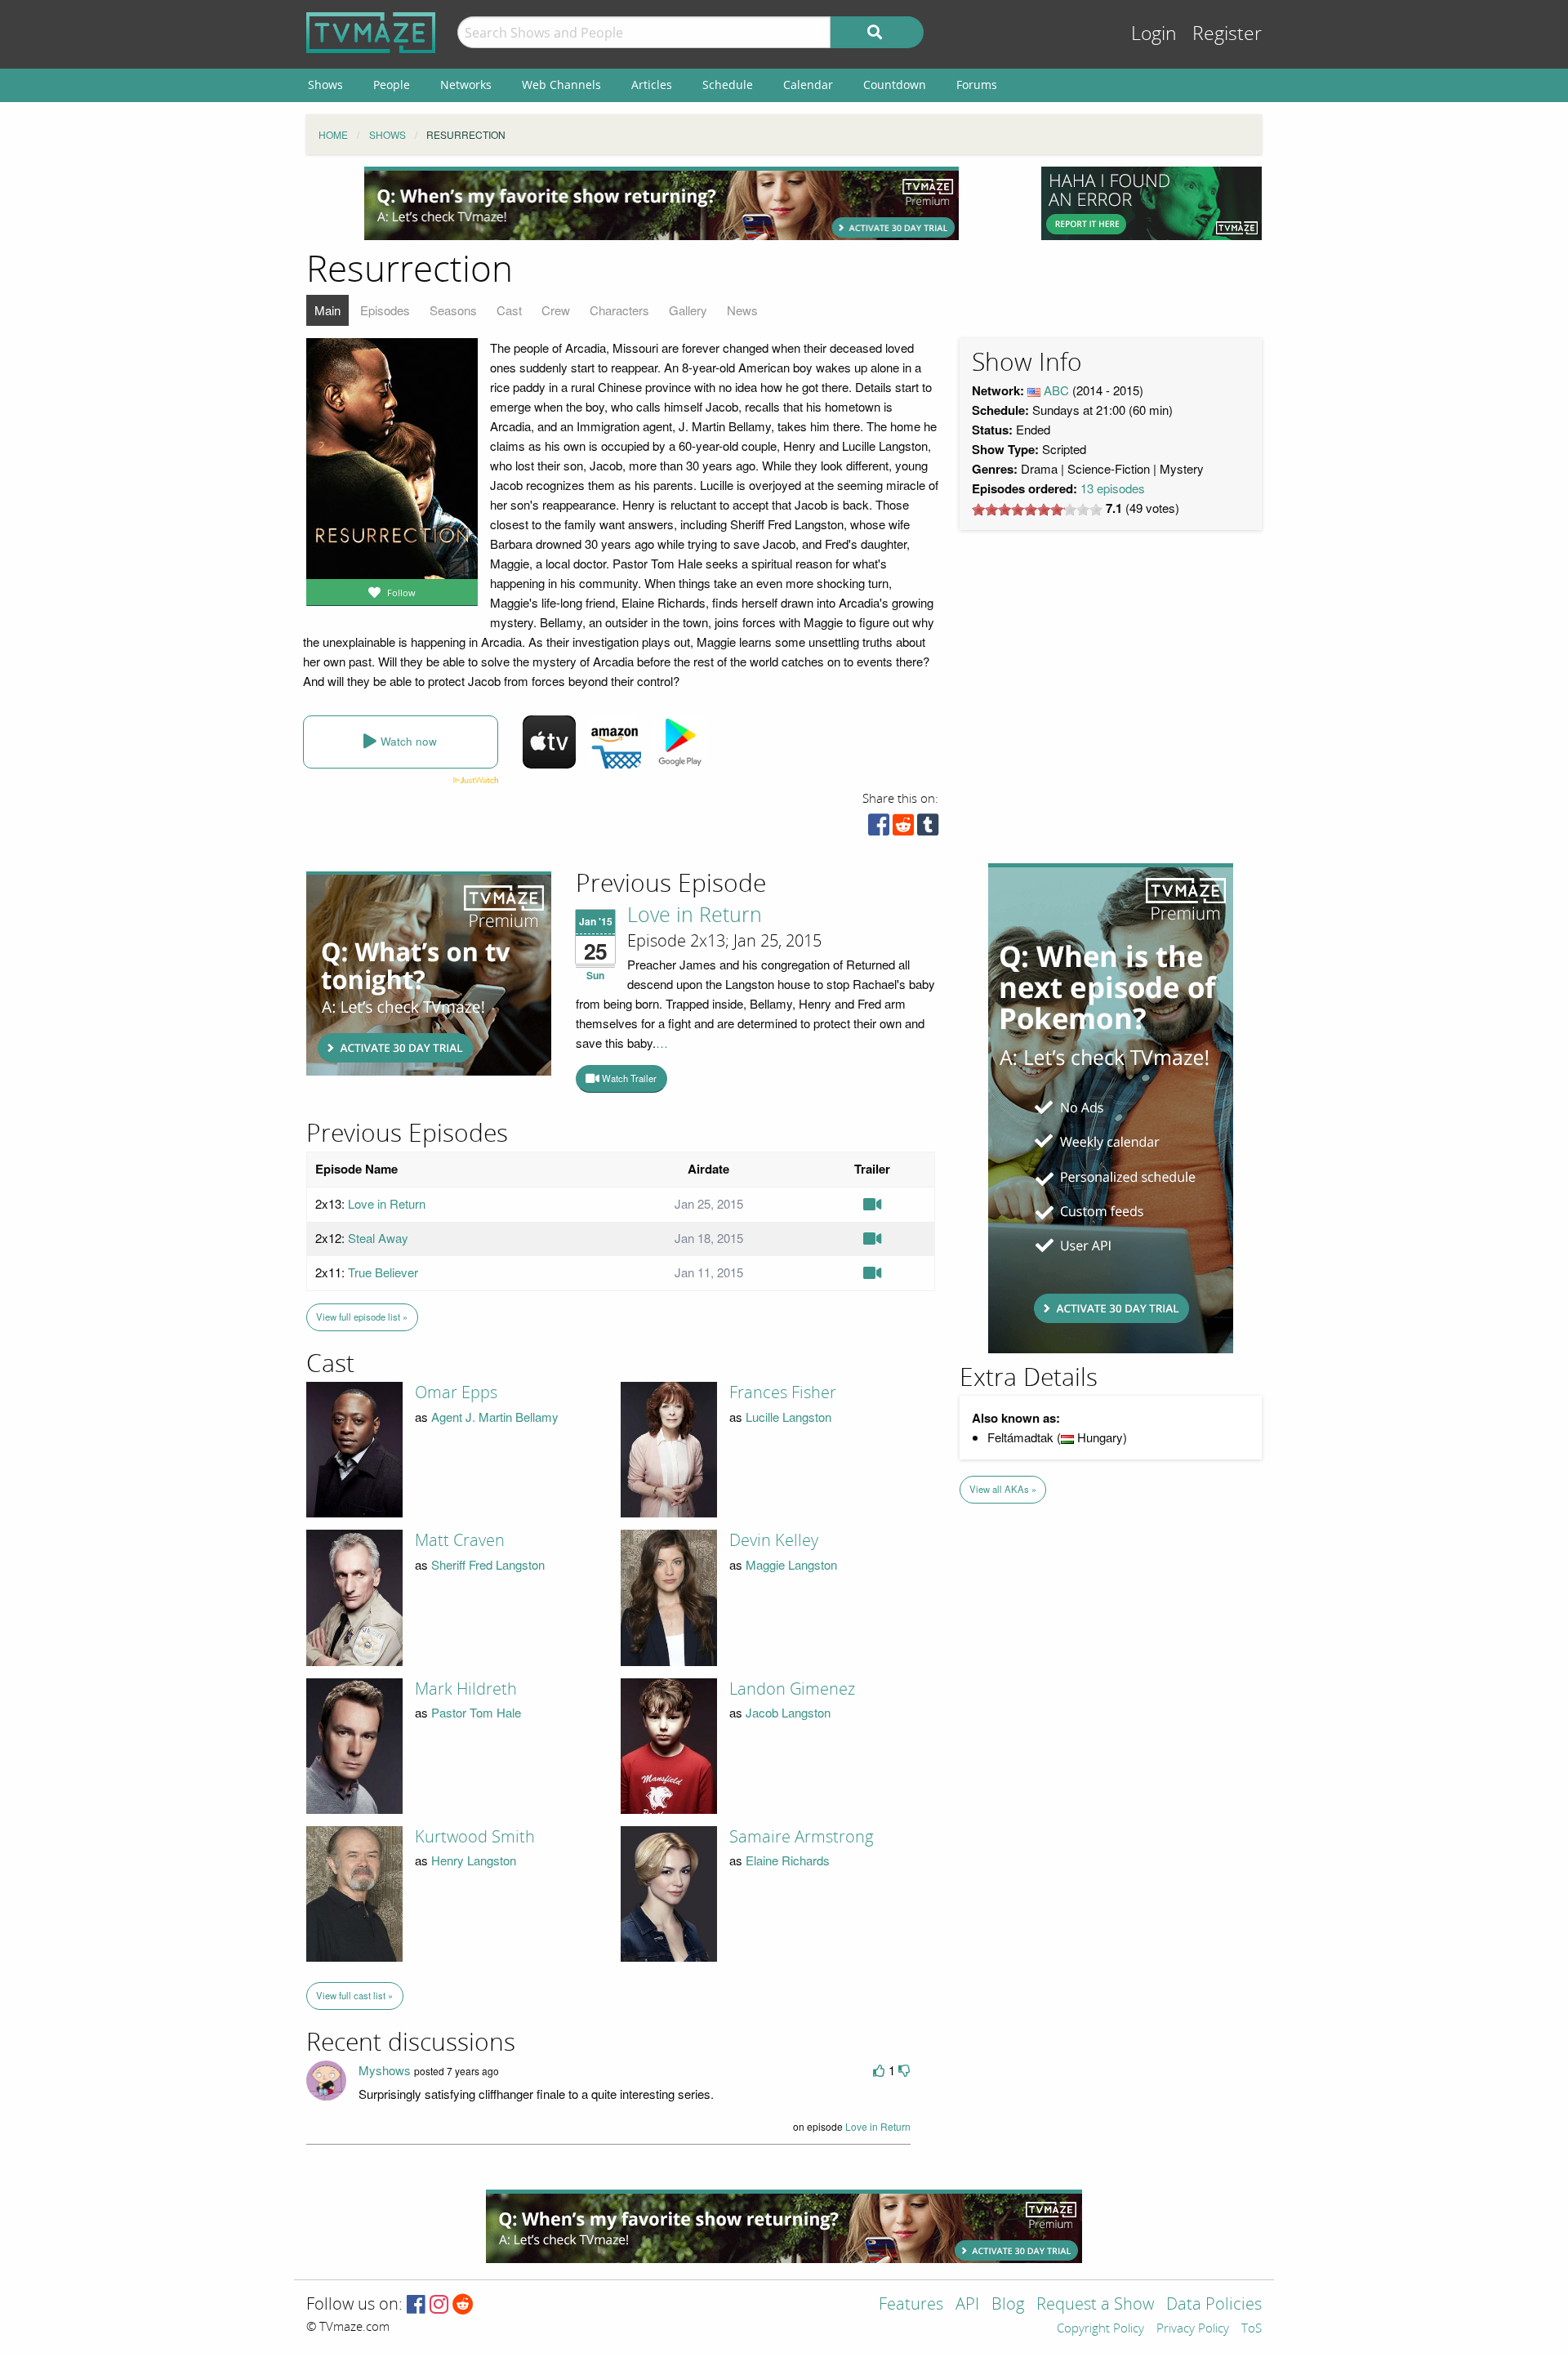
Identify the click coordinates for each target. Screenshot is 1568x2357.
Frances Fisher (783, 1392)
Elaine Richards (788, 1860)
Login (1154, 34)
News (742, 310)
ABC (1056, 390)
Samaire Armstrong (801, 1837)
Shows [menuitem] (325, 85)
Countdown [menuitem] (895, 85)
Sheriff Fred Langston (488, 1564)
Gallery (688, 310)
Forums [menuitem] (977, 85)
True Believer (383, 1272)
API (967, 2305)
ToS (1252, 2329)
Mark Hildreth (466, 1689)
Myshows (385, 2070)
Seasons (453, 310)
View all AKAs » (1003, 1489)
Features (911, 2305)
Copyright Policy (1100, 2329)
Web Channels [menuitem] (561, 85)
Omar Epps (456, 1392)
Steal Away (378, 1238)
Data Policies (1214, 2305)
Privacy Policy (1193, 2329)
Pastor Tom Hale (476, 1712)
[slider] (1037, 510)
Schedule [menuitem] (728, 85)
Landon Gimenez (792, 1689)
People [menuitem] (392, 85)
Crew (556, 310)
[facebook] (879, 829)
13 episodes (1113, 488)
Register (1227, 34)
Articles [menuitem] (652, 85)
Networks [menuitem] (466, 85)
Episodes (385, 310)
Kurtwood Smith (475, 1837)
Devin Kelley (774, 1540)
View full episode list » (362, 1317)
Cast (509, 310)
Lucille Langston (788, 1417)
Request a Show (1095, 2305)
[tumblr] (928, 829)
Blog (1008, 2305)
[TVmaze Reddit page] (463, 2305)
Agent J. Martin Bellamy (495, 1417)
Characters (619, 310)
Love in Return (695, 916)
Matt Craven (460, 1540)
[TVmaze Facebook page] (416, 2305)
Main (327, 310)
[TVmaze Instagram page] (439, 2305)
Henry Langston (474, 1860)
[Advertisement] (661, 203)
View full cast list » (354, 1995)
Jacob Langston (788, 1712)
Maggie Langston (791, 1564)
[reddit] (903, 829)
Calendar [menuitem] (808, 85)
